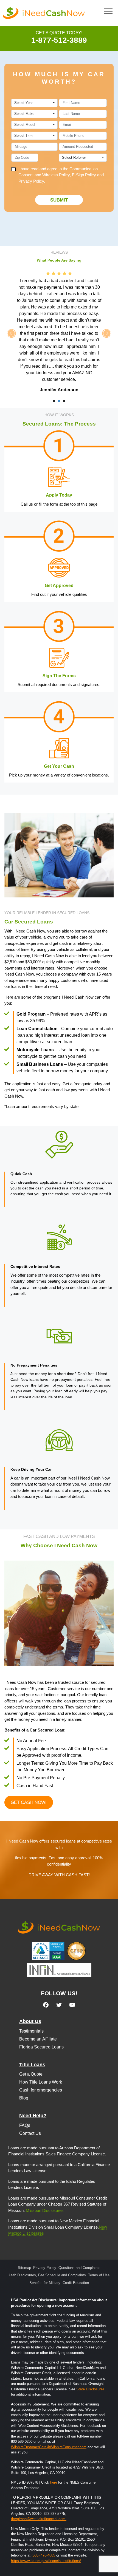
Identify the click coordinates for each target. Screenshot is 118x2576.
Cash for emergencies (41, 2090)
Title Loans (32, 2065)
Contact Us (30, 2133)
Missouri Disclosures (45, 2210)
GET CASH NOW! (29, 1802)
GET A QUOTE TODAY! (59, 33)
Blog (24, 2098)
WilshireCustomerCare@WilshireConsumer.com (49, 2447)
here (54, 2482)
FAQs (25, 2125)
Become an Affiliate (38, 2039)
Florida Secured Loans (41, 2047)
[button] (108, 11)
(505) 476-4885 (43, 2555)
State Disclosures (90, 2389)
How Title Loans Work (41, 2082)
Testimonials (31, 2031)
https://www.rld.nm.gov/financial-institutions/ (46, 2561)
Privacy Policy (31, 181)
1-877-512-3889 (59, 40)
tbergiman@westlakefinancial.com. (39, 2519)
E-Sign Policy (84, 175)
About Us (30, 2021)
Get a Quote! (31, 2074)
